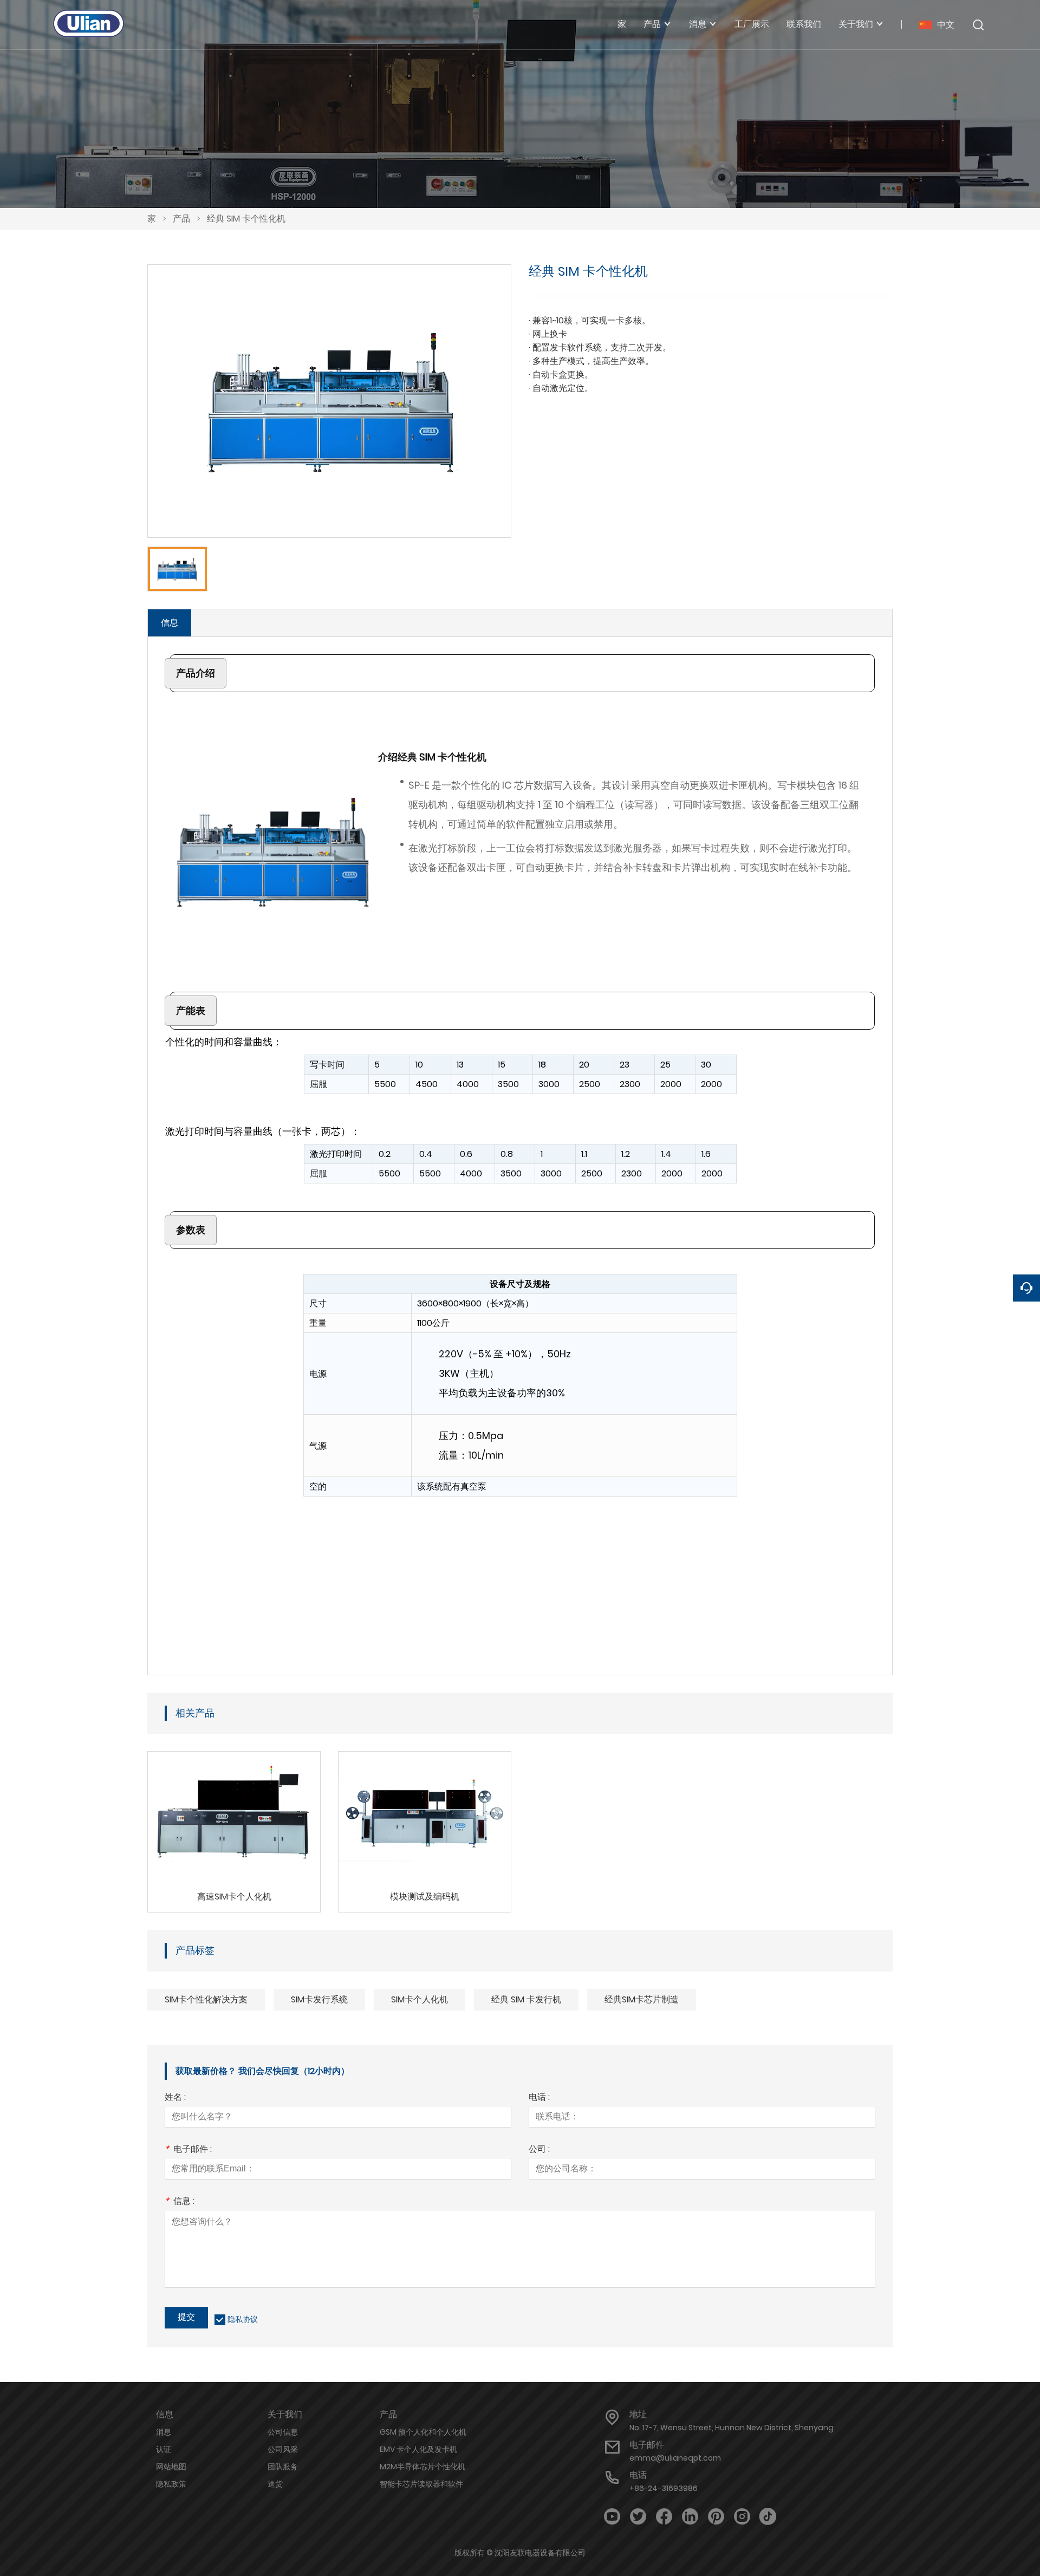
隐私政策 (171, 2484)
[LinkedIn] (690, 2517)
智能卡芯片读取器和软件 (421, 2484)
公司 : (539, 2150)
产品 (181, 219)
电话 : (539, 2098)
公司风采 (283, 2449)
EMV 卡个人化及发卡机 (418, 2449)
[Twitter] (638, 2517)
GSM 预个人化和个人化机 (423, 2432)
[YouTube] (612, 2517)
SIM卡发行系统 (319, 1999)
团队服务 (283, 2467)
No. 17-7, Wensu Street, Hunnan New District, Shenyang (732, 2428)
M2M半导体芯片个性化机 (422, 2467)
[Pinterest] (716, 2517)
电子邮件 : (188, 2150)
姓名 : (175, 2098)
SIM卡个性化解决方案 (206, 1999)
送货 (275, 2484)
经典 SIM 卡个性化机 (246, 219)
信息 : (180, 2202)
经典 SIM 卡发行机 (526, 1999)
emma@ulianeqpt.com (675, 2458)
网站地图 (171, 2467)
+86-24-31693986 (664, 2488)
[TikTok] (768, 2517)
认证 (164, 2449)
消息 (164, 2432)
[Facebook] (664, 2517)
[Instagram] (742, 2517)
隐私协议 (243, 2319)
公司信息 (283, 2432)
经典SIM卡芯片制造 (642, 1999)
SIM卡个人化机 (420, 1999)
